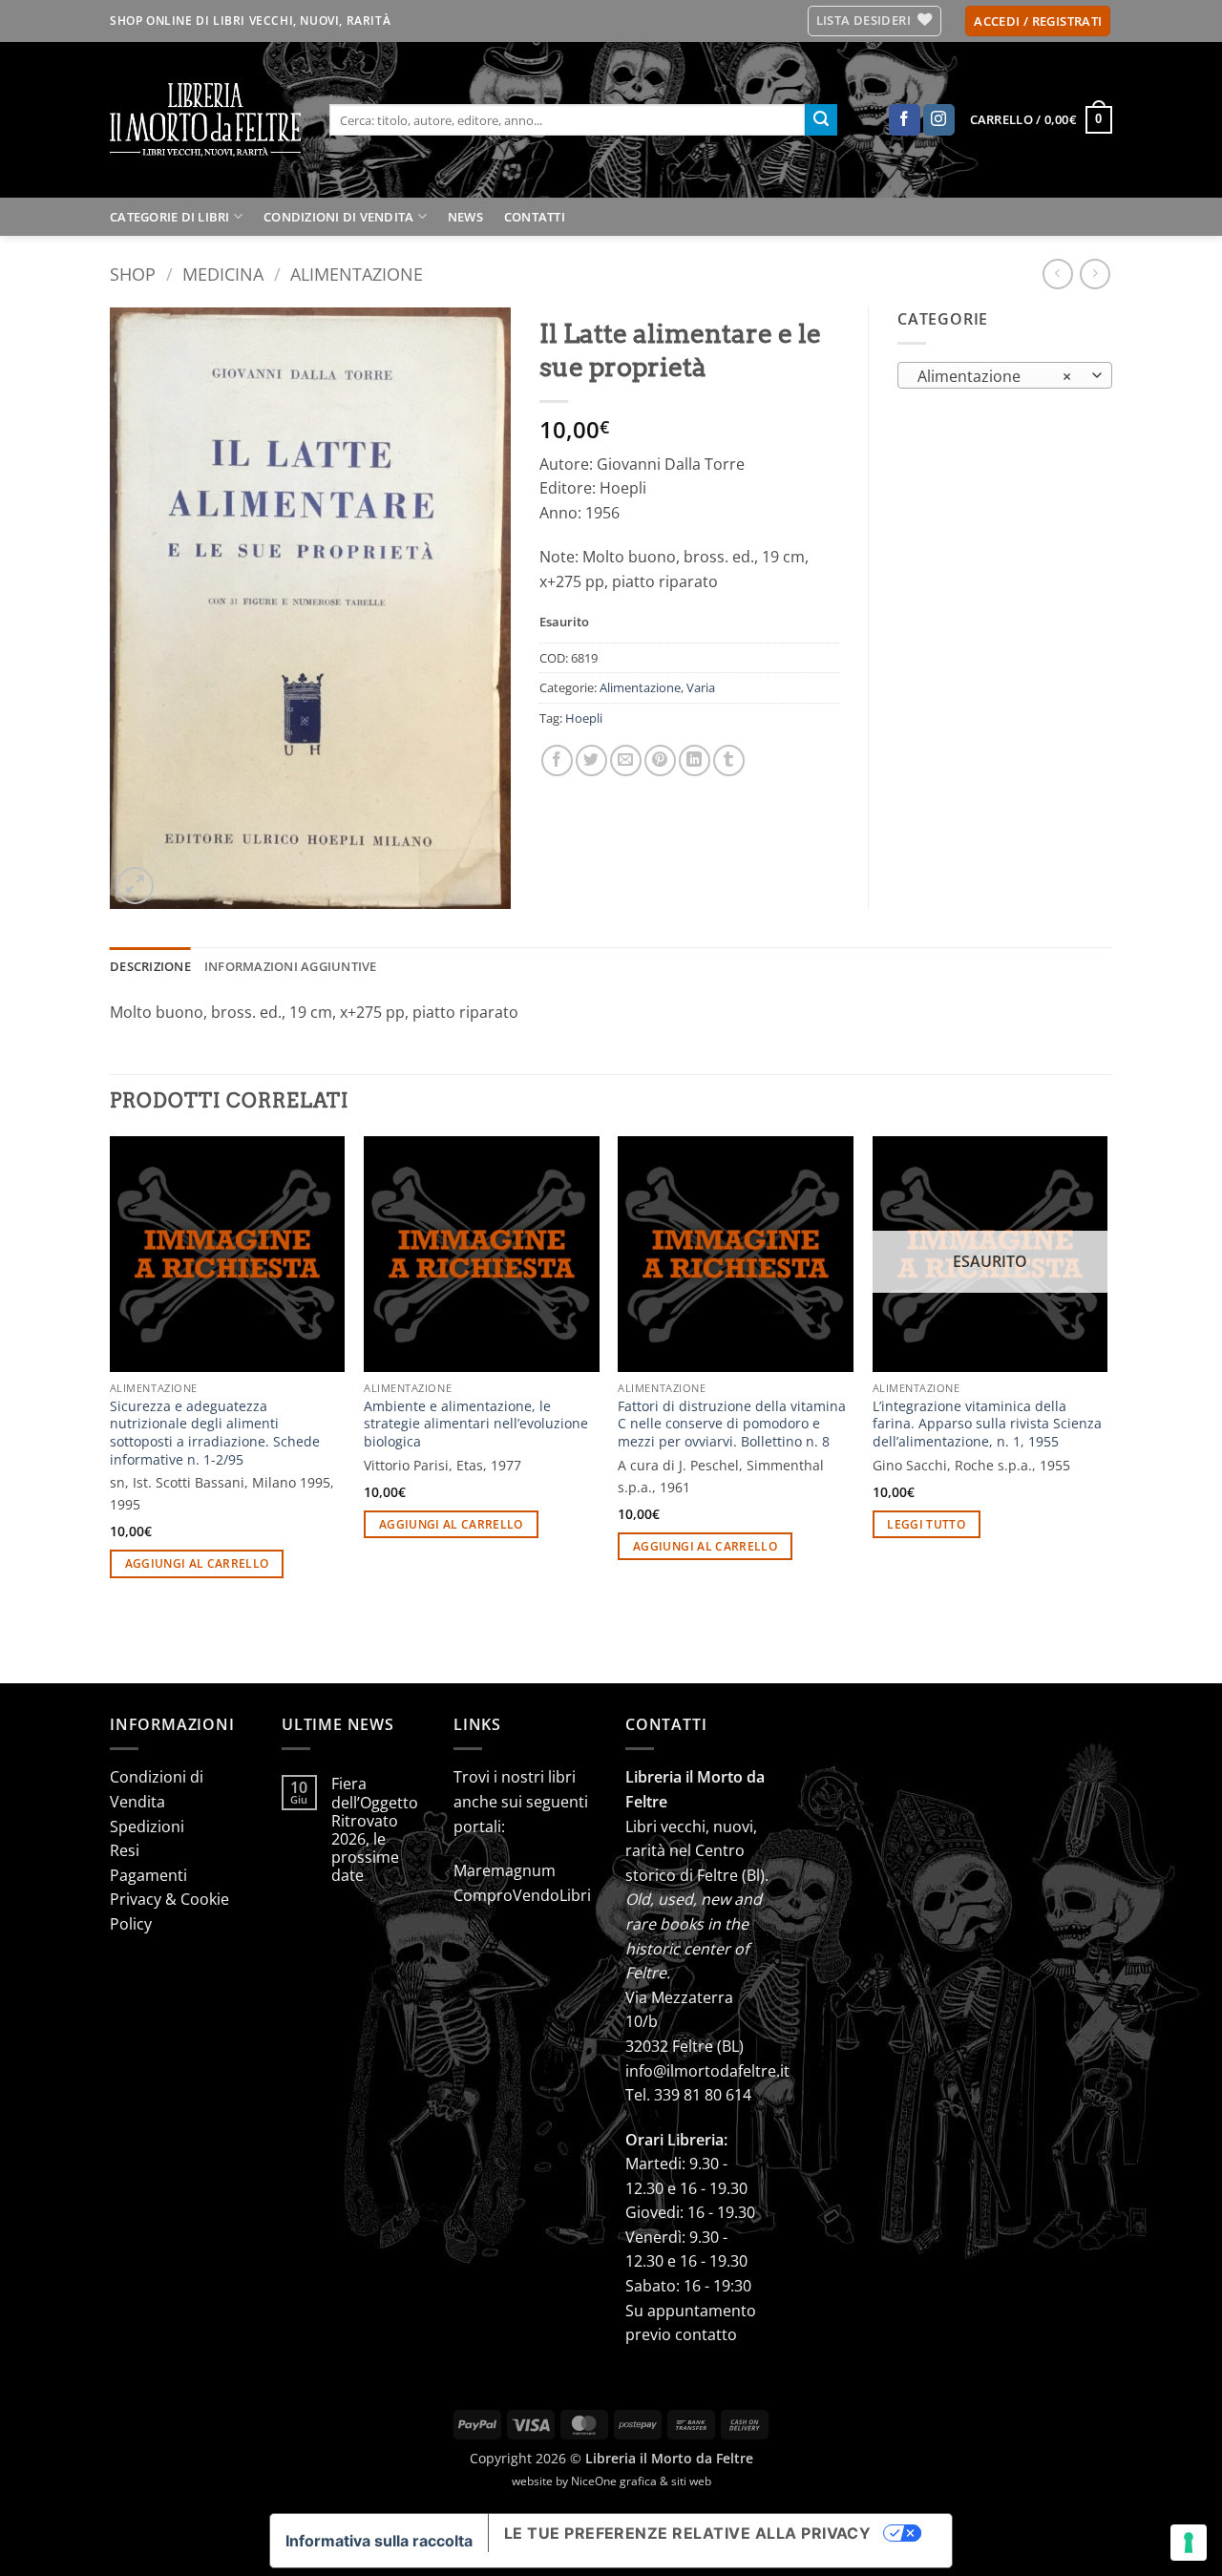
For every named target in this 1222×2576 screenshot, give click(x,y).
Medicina (223, 274)
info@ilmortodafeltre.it (707, 2071)
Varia (701, 687)
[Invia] (821, 120)
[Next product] (1057, 274)
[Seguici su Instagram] (939, 120)
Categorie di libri (170, 217)
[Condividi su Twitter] (591, 760)
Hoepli (584, 718)
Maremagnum (505, 1870)
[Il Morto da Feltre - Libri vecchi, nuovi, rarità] (205, 120)
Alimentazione (357, 274)
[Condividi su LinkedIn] (695, 760)
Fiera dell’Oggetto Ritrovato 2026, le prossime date (375, 1830)
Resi (125, 1850)
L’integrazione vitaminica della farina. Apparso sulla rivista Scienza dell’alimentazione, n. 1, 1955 (987, 1424)
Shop (133, 274)
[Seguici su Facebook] (905, 120)
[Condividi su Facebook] (557, 760)
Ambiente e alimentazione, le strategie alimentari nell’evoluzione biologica (476, 1424)
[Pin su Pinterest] (660, 760)
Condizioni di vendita (338, 217)
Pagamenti (148, 1875)
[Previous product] (1095, 274)
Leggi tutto (926, 1524)
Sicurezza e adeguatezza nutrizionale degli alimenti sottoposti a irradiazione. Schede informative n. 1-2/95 (215, 1433)
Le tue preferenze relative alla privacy (688, 2533)
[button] (1038, 21)
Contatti (535, 217)
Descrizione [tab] (150, 966)
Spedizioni (147, 1826)
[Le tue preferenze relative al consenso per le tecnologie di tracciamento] (1189, 2543)
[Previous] (111, 1408)
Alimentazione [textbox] (995, 376)
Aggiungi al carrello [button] (197, 1563)
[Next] (1106, 1408)
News (465, 217)
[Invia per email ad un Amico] (626, 760)
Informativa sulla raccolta (379, 2541)
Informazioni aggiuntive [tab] (291, 966)
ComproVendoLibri (522, 1895)
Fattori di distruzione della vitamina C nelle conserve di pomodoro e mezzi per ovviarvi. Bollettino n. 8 (732, 1424)
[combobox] (1005, 375)
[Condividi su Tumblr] (729, 760)
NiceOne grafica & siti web (641, 2481)
